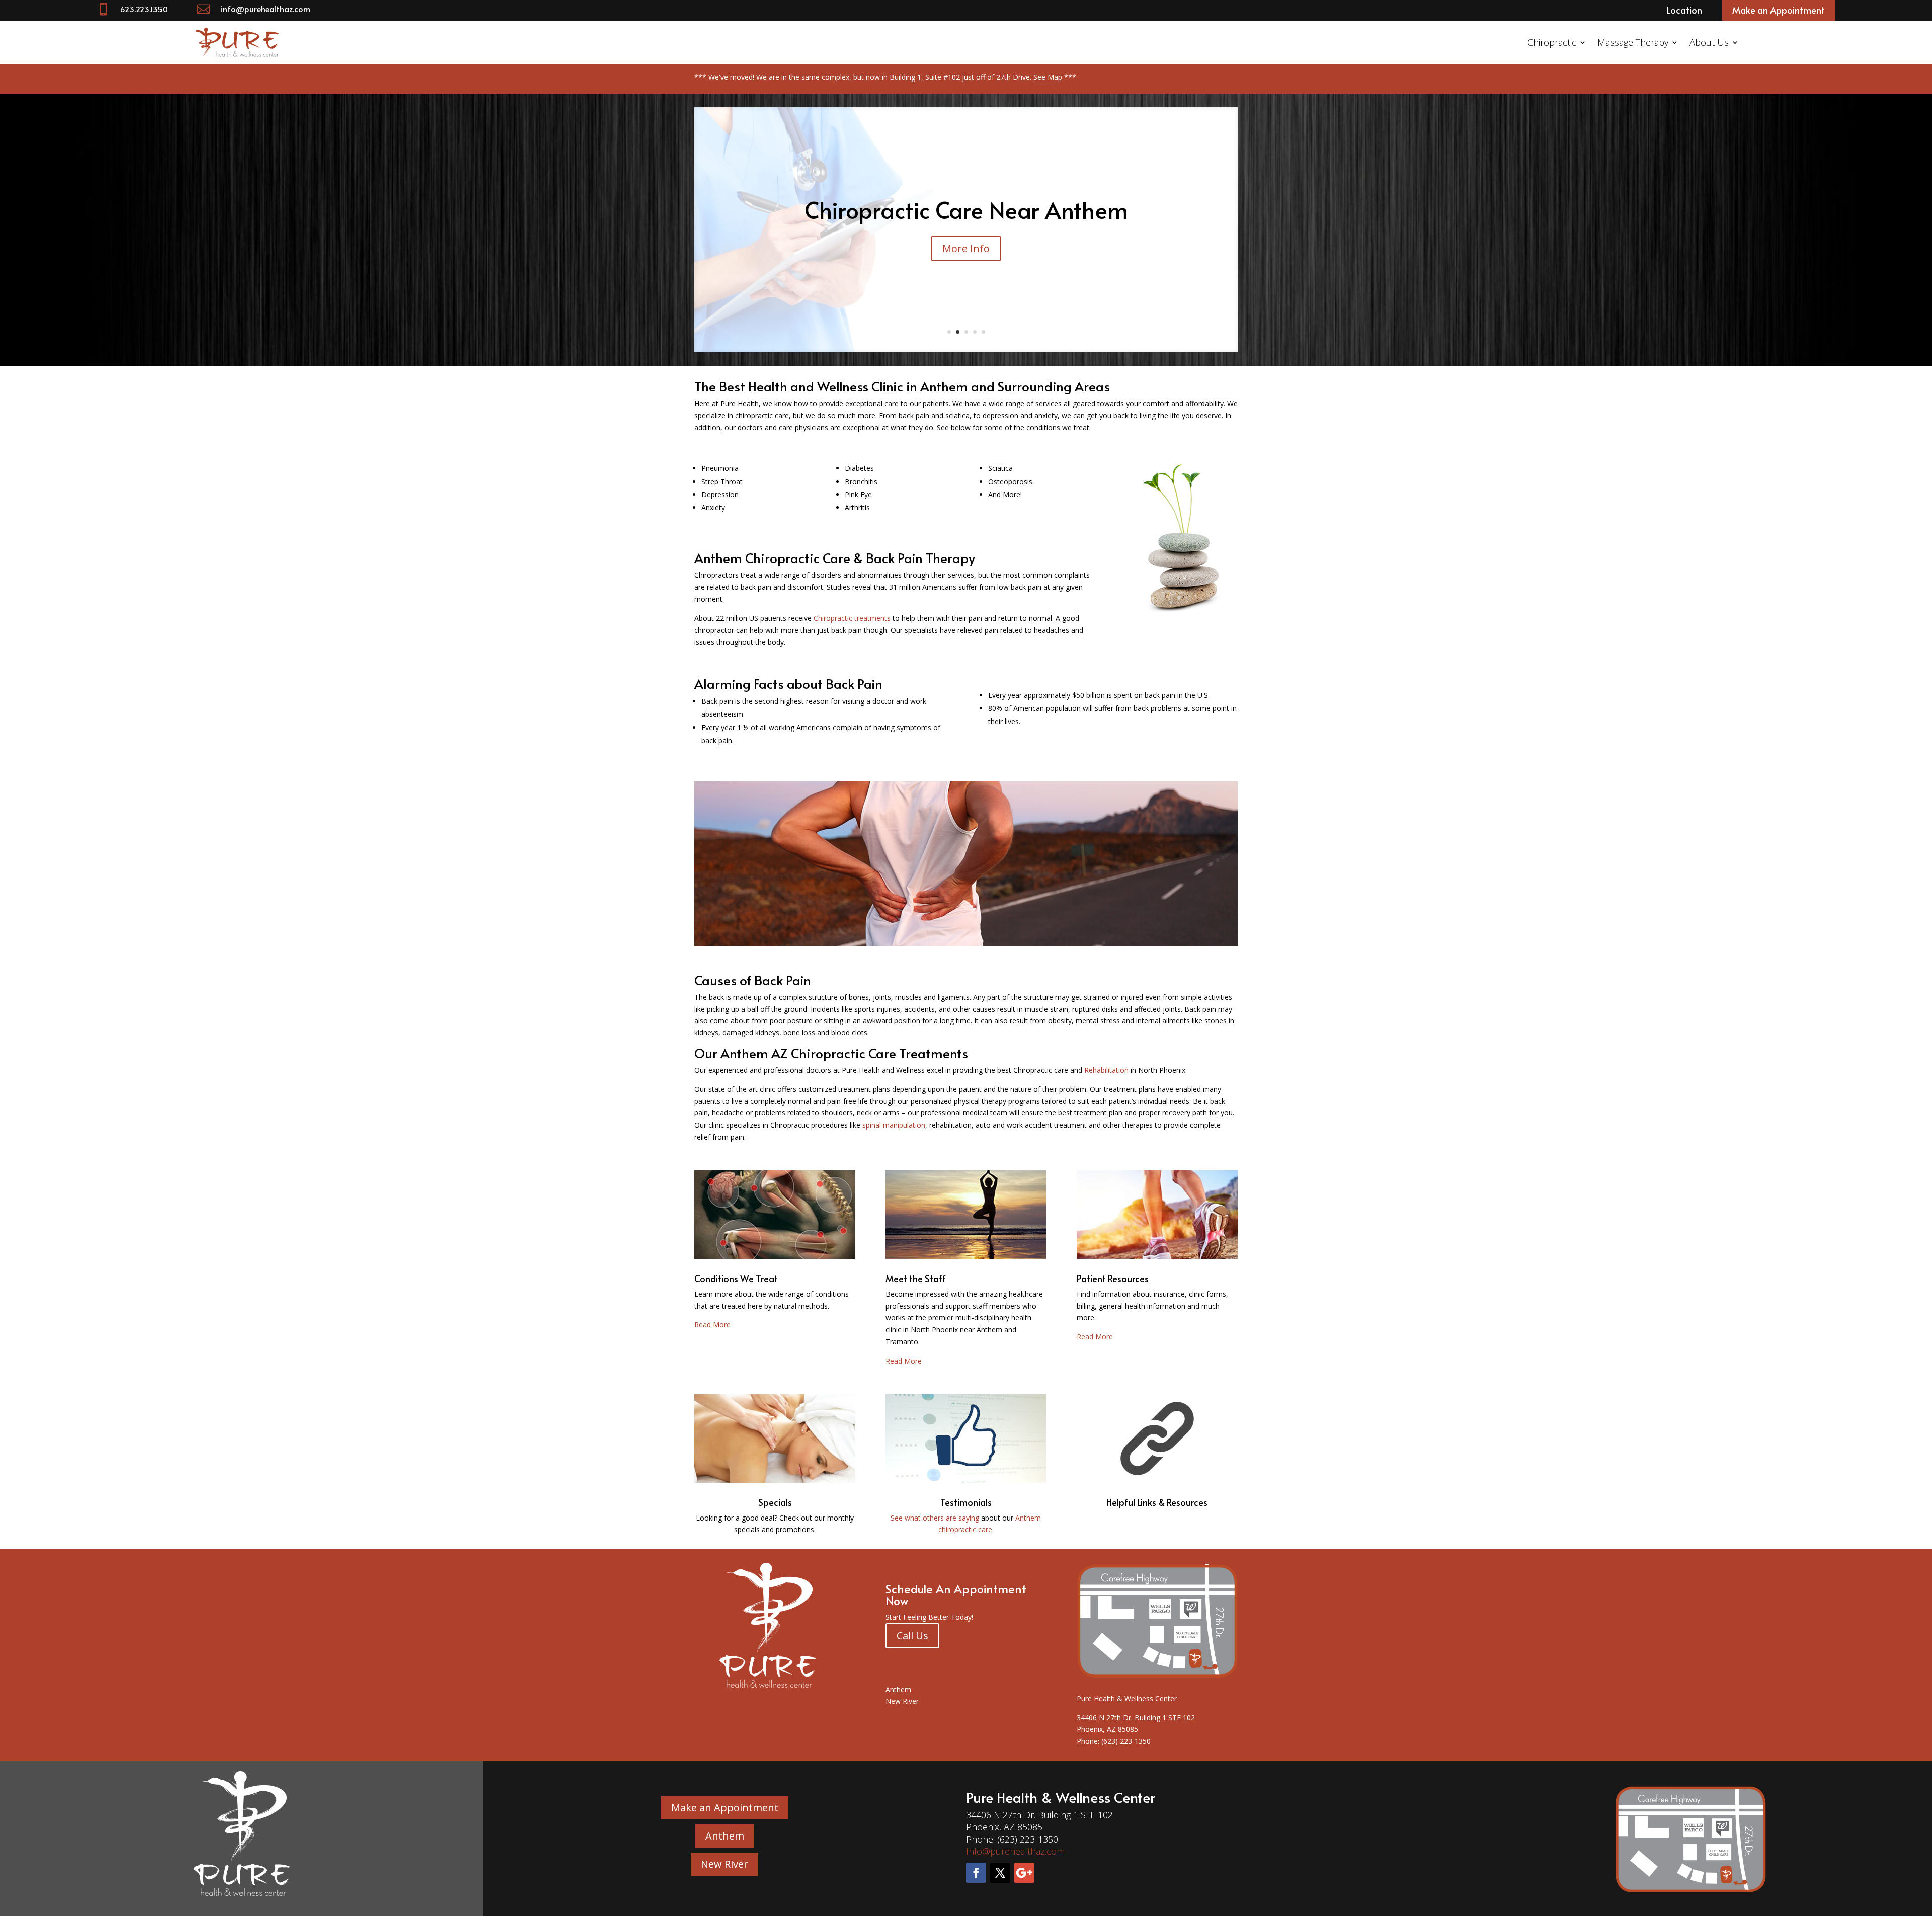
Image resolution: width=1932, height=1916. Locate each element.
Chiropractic (1552, 42)
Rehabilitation (1106, 1070)
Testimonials (966, 1502)
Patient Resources (1113, 1278)
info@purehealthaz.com (266, 9)
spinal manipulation (894, 1125)
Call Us (912, 1635)
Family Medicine (966, 226)
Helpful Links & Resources (1157, 1502)
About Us (1709, 42)
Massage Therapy (1633, 42)
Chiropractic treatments (853, 618)
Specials (775, 1502)
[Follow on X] (1000, 1873)
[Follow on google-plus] (1024, 1873)
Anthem (898, 1689)
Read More (712, 1325)
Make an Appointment (1779, 10)
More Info (966, 277)
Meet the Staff (916, 1278)
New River (902, 1701)
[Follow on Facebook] (976, 1873)
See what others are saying (935, 1518)
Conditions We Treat (736, 1278)
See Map (1048, 77)
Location (1684, 10)
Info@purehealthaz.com (1015, 1851)
